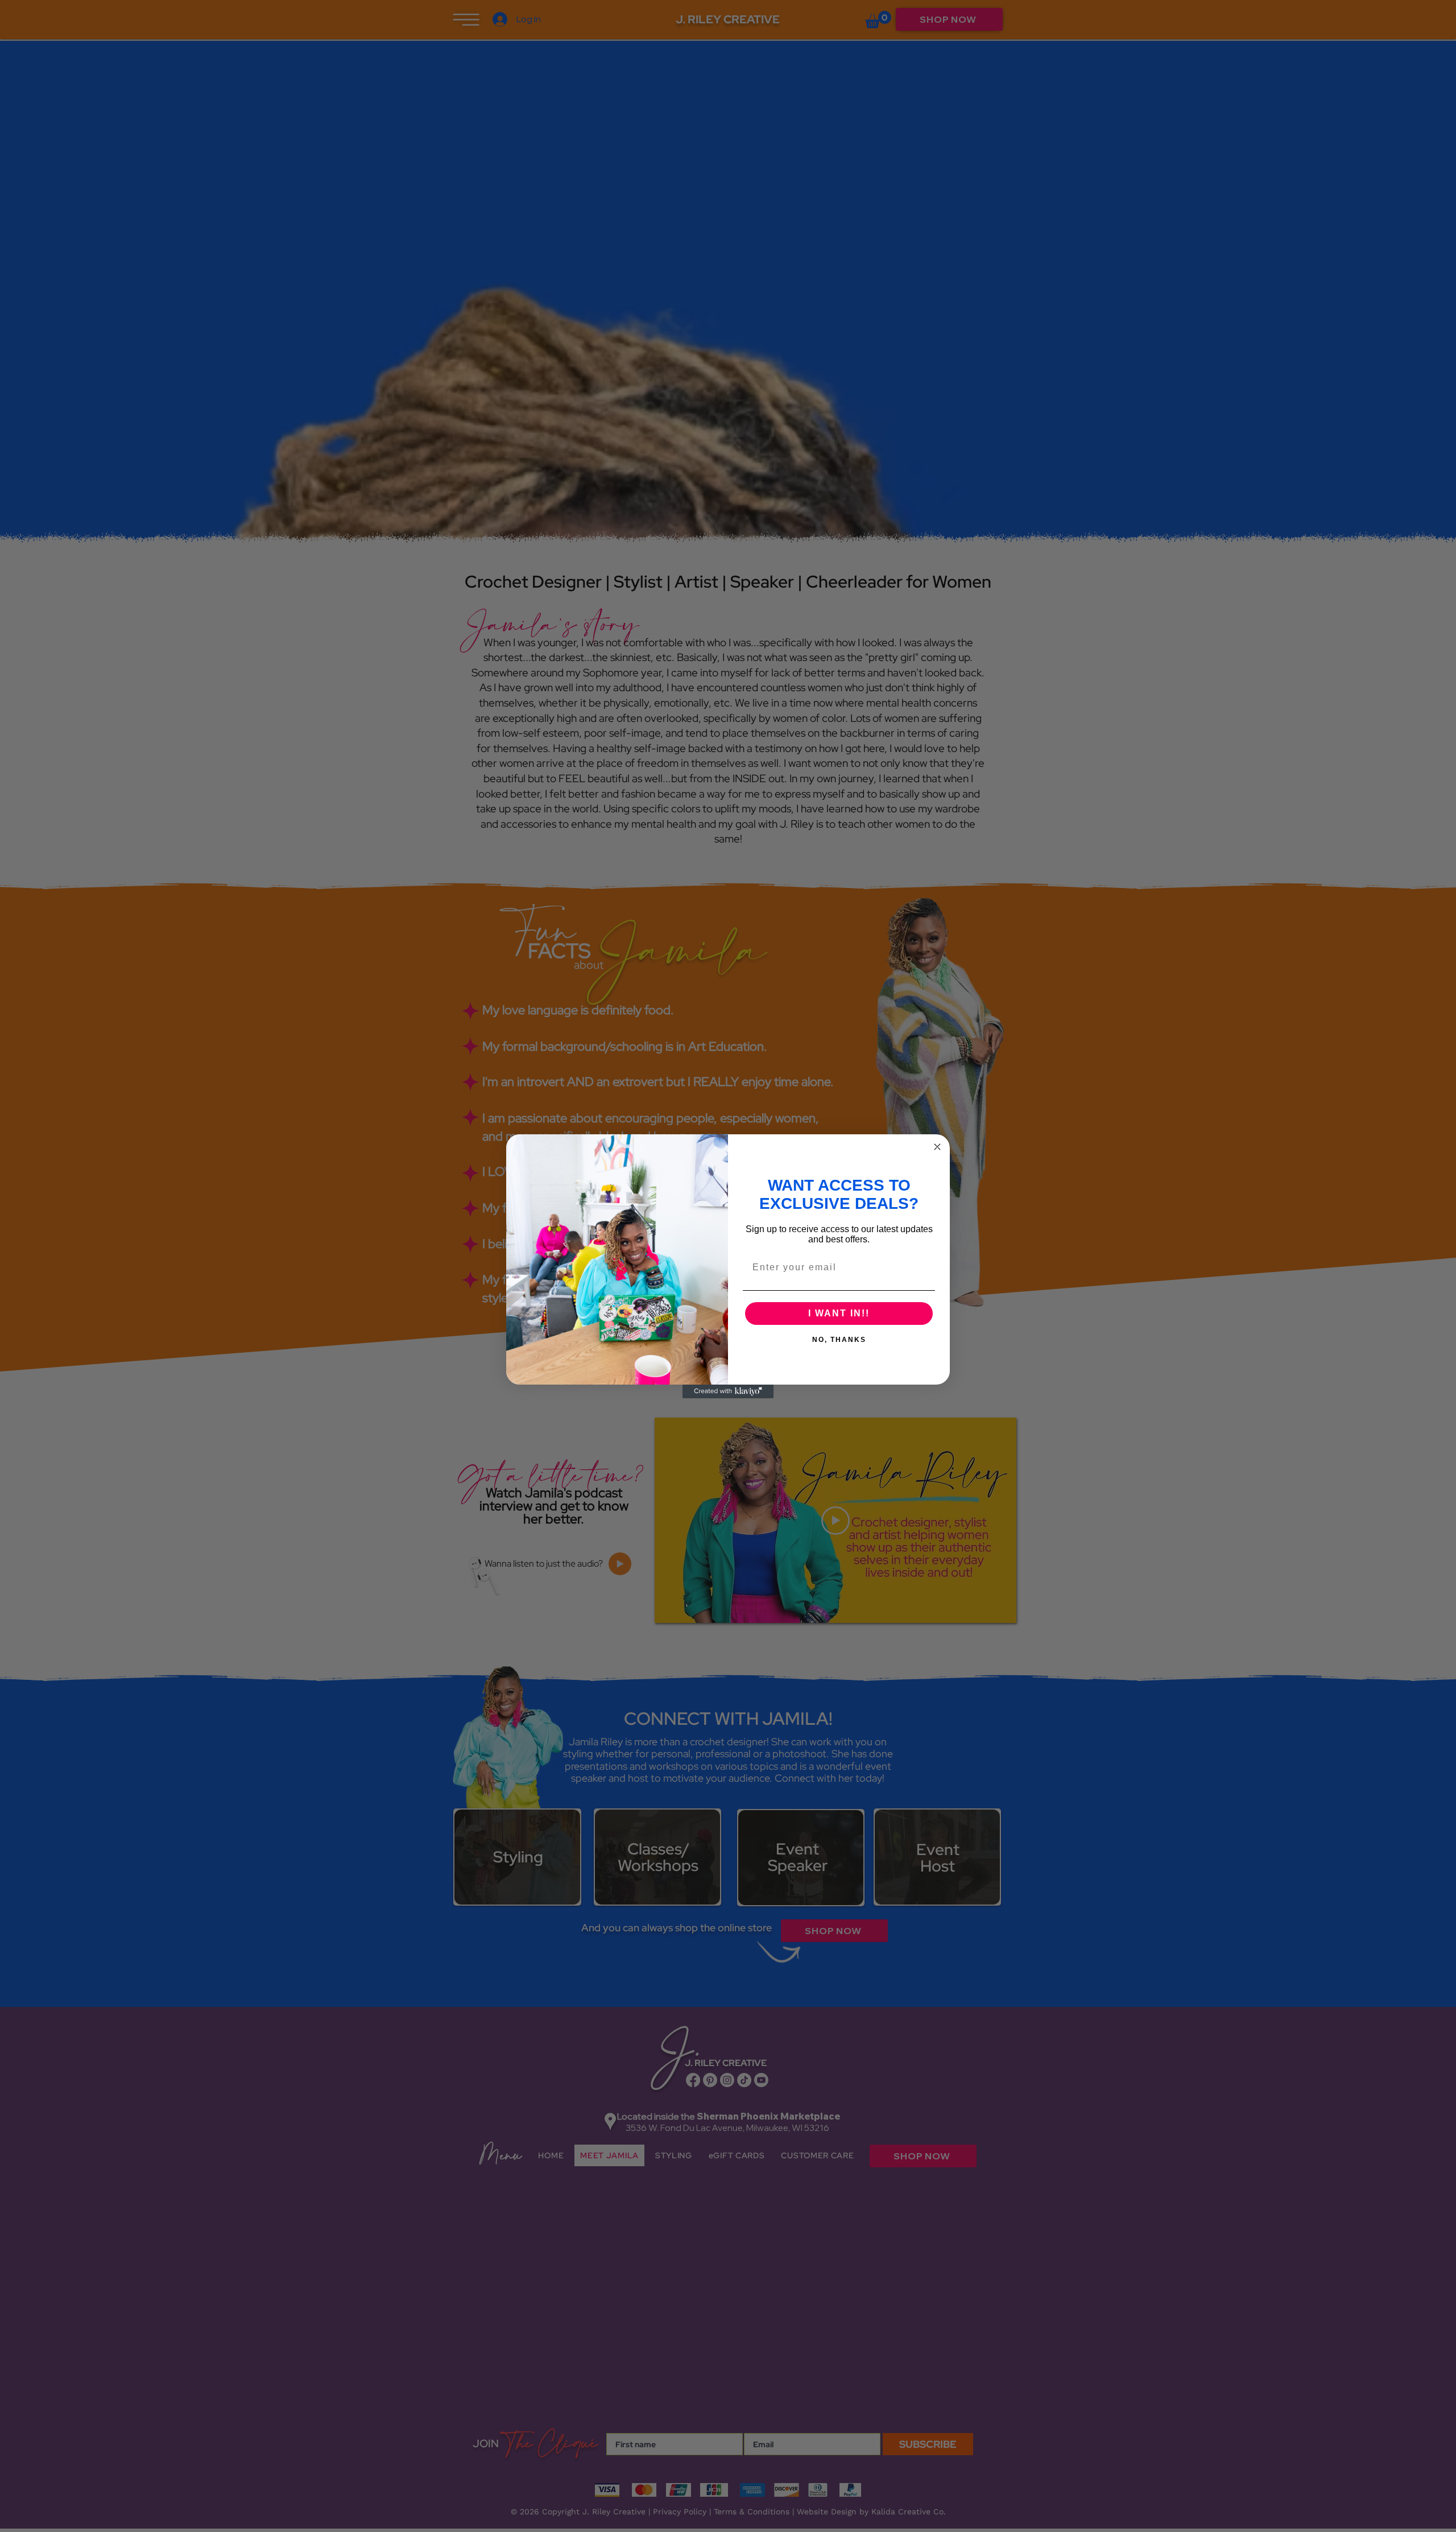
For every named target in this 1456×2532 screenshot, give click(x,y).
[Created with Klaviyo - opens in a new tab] (728, 1391)
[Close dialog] (937, 1147)
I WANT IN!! (839, 1313)
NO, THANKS (839, 1339)
